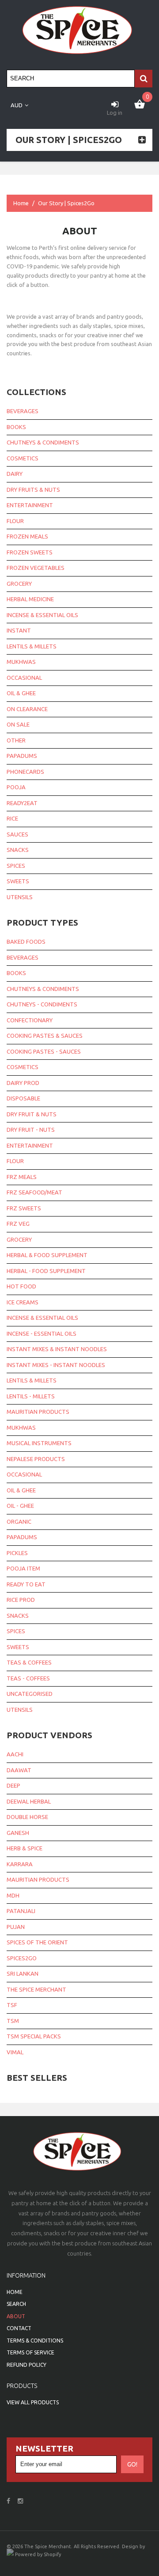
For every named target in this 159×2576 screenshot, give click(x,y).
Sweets (18, 881)
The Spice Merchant (36, 1989)
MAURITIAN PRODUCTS (38, 1412)
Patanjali (21, 1911)
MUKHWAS (21, 1427)
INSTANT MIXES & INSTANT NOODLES (57, 1349)
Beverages (23, 411)
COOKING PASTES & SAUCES (45, 1036)
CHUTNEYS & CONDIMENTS (43, 989)
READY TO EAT (26, 1584)
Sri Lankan (23, 1973)
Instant (19, 630)
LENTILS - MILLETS (31, 1396)
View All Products (33, 2402)
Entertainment (30, 505)
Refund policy (26, 2365)
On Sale (18, 724)
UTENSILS (20, 1710)
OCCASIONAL (24, 1474)
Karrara (20, 1864)
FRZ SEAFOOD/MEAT (34, 1192)
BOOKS (16, 973)
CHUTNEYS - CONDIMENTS (42, 1004)
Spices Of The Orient (37, 1942)
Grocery (19, 584)
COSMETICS (23, 1067)
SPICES (16, 1631)
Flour (15, 521)
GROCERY (19, 1239)
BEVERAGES (23, 957)
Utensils (20, 897)
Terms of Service (30, 2352)
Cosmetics (23, 458)
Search (16, 2304)
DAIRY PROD (23, 1083)
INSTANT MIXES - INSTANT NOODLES (56, 1365)
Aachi (15, 1754)
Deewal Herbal (29, 1801)
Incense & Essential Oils (42, 615)
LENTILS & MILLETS (32, 1380)
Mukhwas (21, 662)
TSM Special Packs (34, 2036)
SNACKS (18, 1616)
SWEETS (18, 1647)
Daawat (19, 1770)
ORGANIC (19, 1521)
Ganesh (18, 1833)
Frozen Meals (27, 536)
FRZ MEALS (22, 1177)
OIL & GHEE (21, 1490)
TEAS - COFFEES (28, 1678)
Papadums (22, 756)
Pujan (16, 1927)
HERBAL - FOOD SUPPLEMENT (46, 1271)
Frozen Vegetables (36, 568)
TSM (13, 2021)
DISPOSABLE (23, 1098)
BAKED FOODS (26, 942)
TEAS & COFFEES (29, 1662)
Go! (132, 2464)
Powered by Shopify (38, 2554)
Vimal (15, 2052)
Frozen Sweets (30, 552)
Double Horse (27, 1817)
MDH (13, 1895)
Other (16, 740)
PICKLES (17, 1553)
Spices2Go (22, 1958)
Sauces (17, 834)
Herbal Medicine (30, 599)
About (16, 2316)
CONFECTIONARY (30, 1020)
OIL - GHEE (20, 1506)
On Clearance (27, 709)
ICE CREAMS (23, 1302)
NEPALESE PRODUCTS (36, 1459)
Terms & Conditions (35, 2341)
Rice (12, 818)
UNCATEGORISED (30, 1694)
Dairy (15, 474)
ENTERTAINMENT (30, 1145)
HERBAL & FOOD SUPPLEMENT (47, 1255)
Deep (13, 1785)
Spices (16, 866)
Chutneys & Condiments (43, 442)
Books (16, 427)
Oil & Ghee (21, 693)
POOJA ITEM (23, 1568)
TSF (12, 2005)
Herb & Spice (25, 1848)
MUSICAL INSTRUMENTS (39, 1443)
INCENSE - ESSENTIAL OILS (42, 1333)
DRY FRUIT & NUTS (32, 1114)
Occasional (24, 678)
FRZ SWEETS (24, 1208)
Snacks (18, 850)
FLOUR (15, 1161)
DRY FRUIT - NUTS (31, 1130)
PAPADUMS (22, 1537)
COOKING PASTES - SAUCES (44, 1051)
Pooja (16, 787)
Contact (19, 2328)
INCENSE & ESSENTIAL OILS (42, 1318)
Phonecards (25, 772)
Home (21, 203)
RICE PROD (21, 1600)
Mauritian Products (38, 1879)
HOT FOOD (21, 1286)
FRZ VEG (18, 1224)
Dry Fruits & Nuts (33, 490)
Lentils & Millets (32, 646)
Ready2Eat (22, 803)
